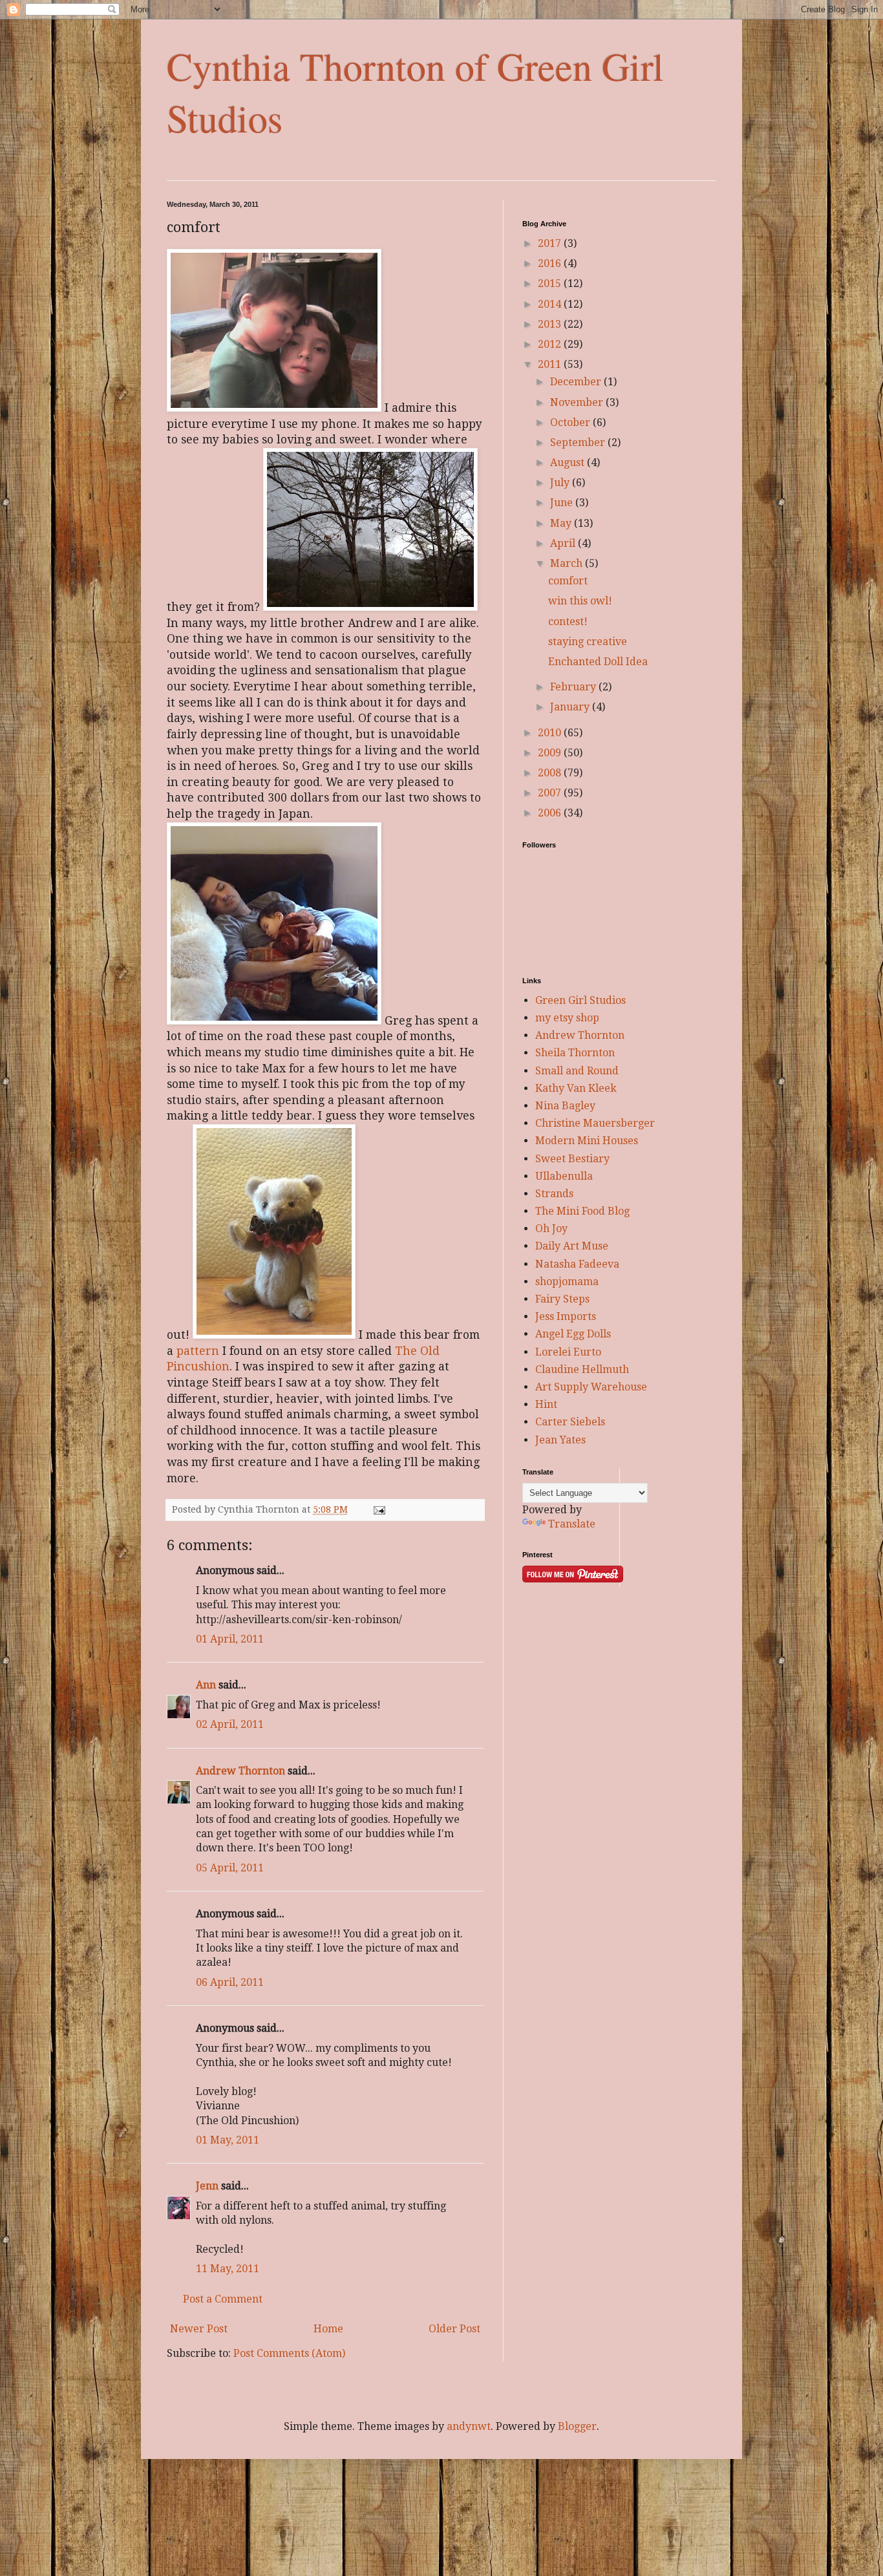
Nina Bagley (565, 1106)
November (578, 402)
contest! (568, 622)
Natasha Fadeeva (577, 1264)
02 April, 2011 (230, 1724)
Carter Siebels (570, 1422)
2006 (551, 813)
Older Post (454, 2329)
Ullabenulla (564, 1176)
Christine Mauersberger (595, 1123)
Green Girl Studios (580, 1000)
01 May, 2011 (228, 2140)
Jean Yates (560, 1440)
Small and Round (577, 1071)
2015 (551, 283)
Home (328, 2329)
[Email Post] (378, 1509)
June (563, 503)
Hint (546, 1404)
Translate (572, 1524)
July (561, 483)
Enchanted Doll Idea (598, 662)
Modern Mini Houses (587, 1141)
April (564, 543)
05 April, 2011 (230, 1868)
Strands (554, 1194)
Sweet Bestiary (572, 1159)
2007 (551, 793)
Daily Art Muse (572, 1246)
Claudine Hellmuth (582, 1369)
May (562, 523)
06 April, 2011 (230, 1982)
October (571, 422)
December (577, 382)
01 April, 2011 (230, 1639)
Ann (206, 1685)
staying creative (588, 642)
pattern (198, 1351)
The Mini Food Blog (582, 1211)
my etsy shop (567, 1018)
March (568, 563)
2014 (551, 304)
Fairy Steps (562, 1299)
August (569, 463)
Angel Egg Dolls (573, 1334)
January (571, 707)
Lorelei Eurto (568, 1352)
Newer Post (199, 2329)
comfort (568, 581)
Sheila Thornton (575, 1053)
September (579, 442)
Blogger (577, 2426)
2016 (551, 263)
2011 (551, 364)
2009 (551, 753)
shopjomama (567, 1282)
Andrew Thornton (240, 1771)
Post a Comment (223, 2299)
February (574, 687)
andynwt (469, 2426)
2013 (551, 324)
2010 (551, 733)
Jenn (207, 2186)
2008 (551, 773)
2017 (551, 243)
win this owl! (580, 601)
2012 (551, 344)
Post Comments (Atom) (289, 2353)
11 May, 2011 (228, 2269)
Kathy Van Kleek (576, 1088)
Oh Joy (551, 1229)
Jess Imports (566, 1316)
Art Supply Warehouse (591, 1387)
